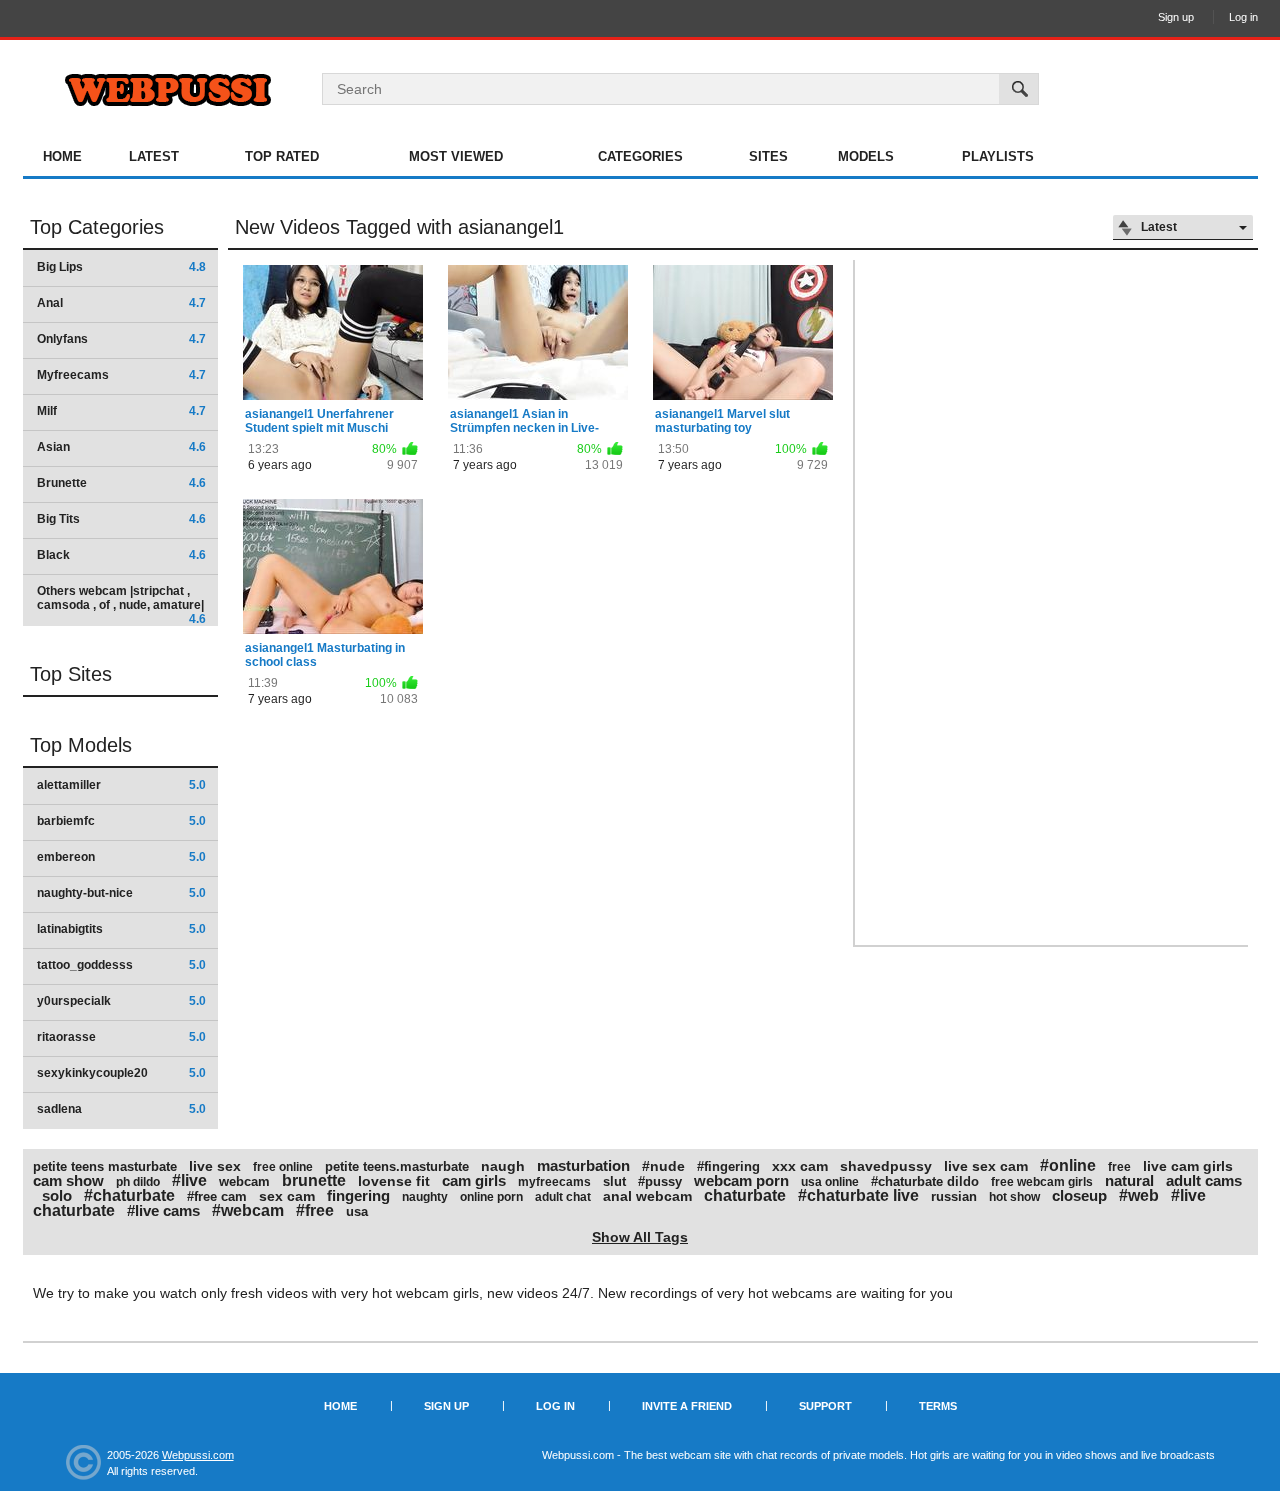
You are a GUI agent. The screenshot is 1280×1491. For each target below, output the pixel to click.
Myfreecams (121, 375)
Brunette (121, 483)
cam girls (474, 1180)
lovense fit (394, 1181)
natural (1129, 1180)
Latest (154, 156)
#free (315, 1210)
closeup (1079, 1195)
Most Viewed (456, 156)
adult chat (563, 1197)
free (1119, 1167)
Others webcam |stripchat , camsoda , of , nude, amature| (121, 604)
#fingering (728, 1166)
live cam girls (1188, 1166)
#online (1068, 1165)
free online (283, 1167)
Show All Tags (640, 1237)
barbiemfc (121, 821)
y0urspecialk (121, 1001)
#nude (663, 1166)
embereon (121, 857)
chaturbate (745, 1195)
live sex (215, 1166)
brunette (314, 1180)
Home (62, 156)
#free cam (217, 1196)
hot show (1014, 1197)
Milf (121, 411)
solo (57, 1195)
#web (1139, 1195)
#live (189, 1180)
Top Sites (71, 674)
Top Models (81, 745)
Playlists (998, 156)
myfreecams (554, 1182)
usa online (830, 1182)
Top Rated (282, 156)
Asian (121, 447)
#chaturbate (129, 1195)
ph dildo (138, 1182)
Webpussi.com (198, 1455)
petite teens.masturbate (397, 1166)
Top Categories (97, 227)
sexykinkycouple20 (121, 1073)
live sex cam (986, 1166)
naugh (503, 1166)
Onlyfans (121, 339)
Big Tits (121, 519)
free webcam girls (1042, 1182)
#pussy (660, 1181)
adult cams (1204, 1180)
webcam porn (741, 1180)
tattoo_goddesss (121, 965)
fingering (358, 1195)
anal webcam (647, 1196)
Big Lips (121, 267)
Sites (768, 156)
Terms (938, 1406)
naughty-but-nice (121, 893)
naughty (425, 1197)
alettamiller (121, 785)
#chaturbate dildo (925, 1181)
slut (614, 1181)
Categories (640, 156)
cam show (68, 1180)
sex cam (287, 1196)
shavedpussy (886, 1166)
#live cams (163, 1210)
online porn (491, 1197)
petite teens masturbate (105, 1166)
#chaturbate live (858, 1195)
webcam (244, 1181)
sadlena (121, 1109)
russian (954, 1196)
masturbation (583, 1165)
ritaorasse (121, 1037)
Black (121, 555)
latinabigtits (121, 929)
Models (866, 156)
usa (357, 1211)
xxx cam (800, 1166)
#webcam (248, 1210)
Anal (121, 303)
